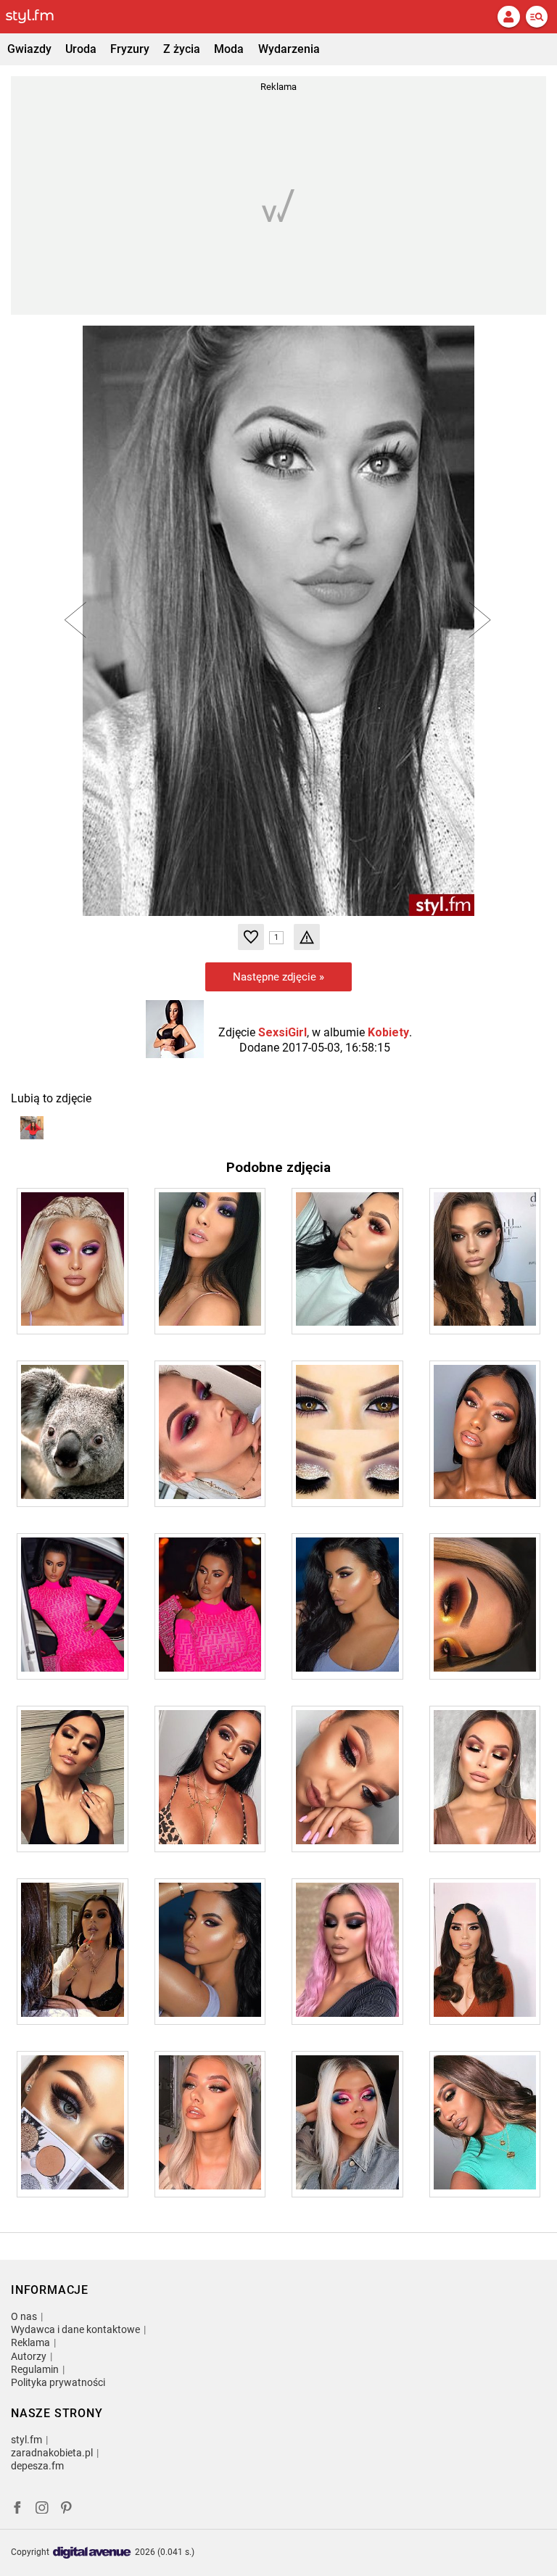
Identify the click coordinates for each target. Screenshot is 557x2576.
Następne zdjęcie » (278, 977)
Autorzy (29, 2356)
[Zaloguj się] (508, 17)
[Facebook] (17, 2510)
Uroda (81, 49)
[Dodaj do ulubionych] (251, 937)
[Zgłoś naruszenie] (307, 937)
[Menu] (537, 17)
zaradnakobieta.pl (52, 2453)
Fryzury (130, 49)
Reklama (30, 2342)
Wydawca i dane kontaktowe (75, 2329)
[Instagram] (42, 2510)
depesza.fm (37, 2466)
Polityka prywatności (58, 2382)
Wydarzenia (289, 49)
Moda (229, 49)
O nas (24, 2316)
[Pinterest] (67, 2510)
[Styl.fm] (38, 17)
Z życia (182, 49)
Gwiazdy (29, 49)
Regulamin (35, 2369)
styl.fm (26, 2440)
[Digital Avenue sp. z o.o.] (92, 2553)
